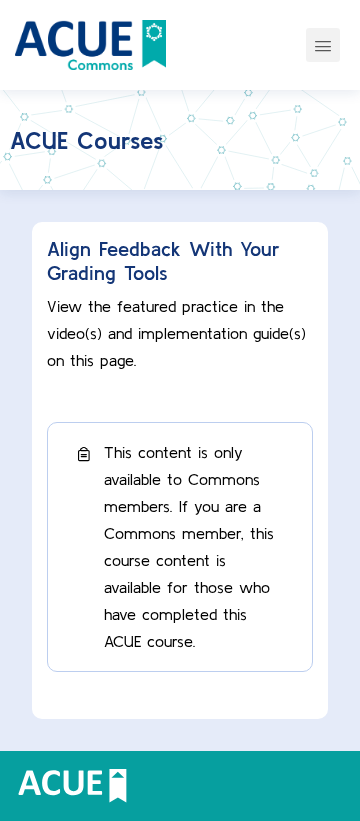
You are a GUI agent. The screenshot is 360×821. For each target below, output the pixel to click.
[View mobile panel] (323, 45)
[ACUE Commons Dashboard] (90, 45)
